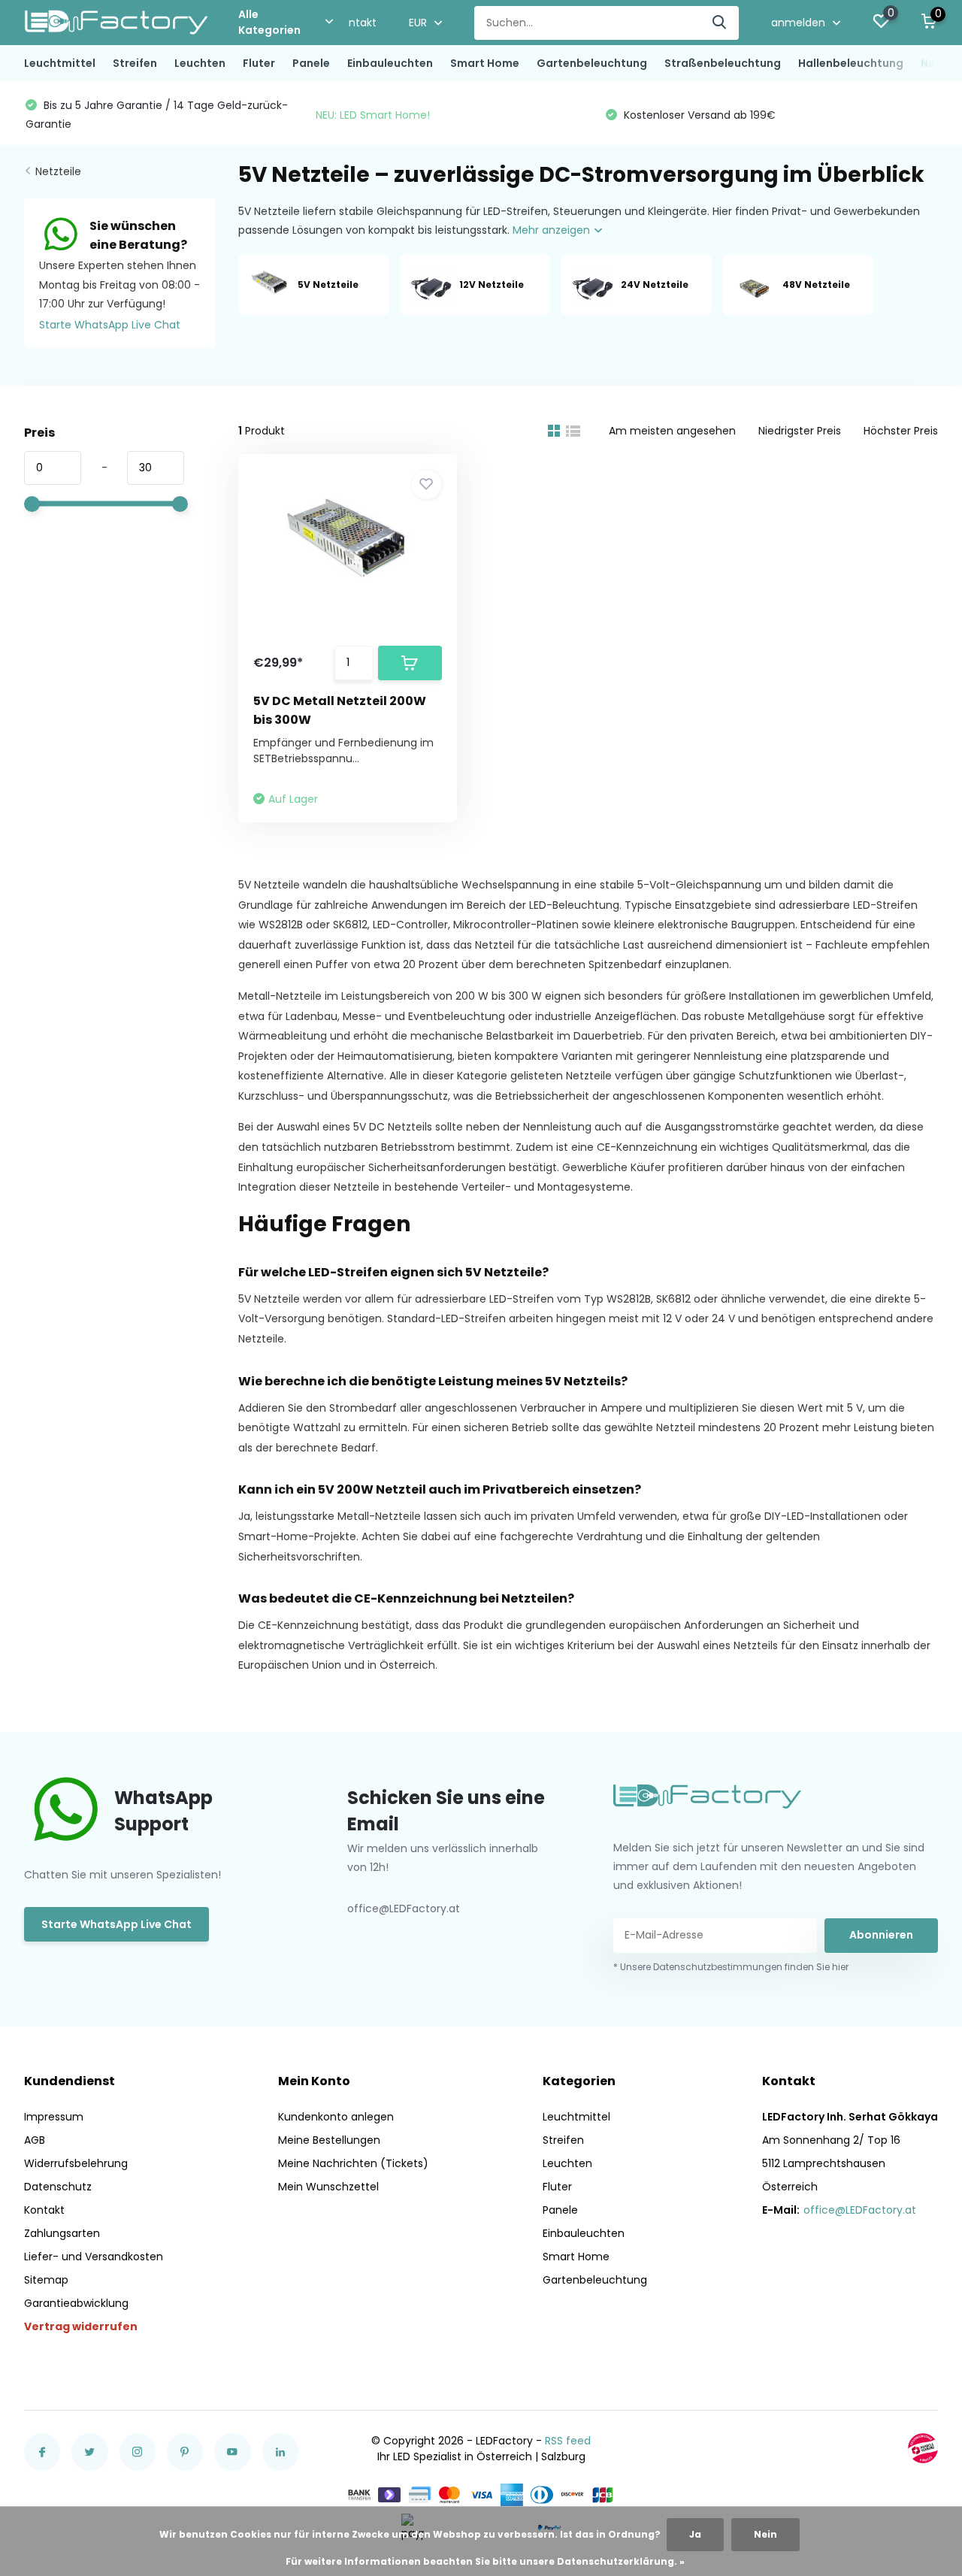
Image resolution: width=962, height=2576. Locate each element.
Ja (695, 2534)
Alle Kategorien (269, 22)
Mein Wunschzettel (328, 2187)
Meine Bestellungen (329, 2140)
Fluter (259, 63)
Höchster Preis (901, 431)
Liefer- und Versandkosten (94, 2257)
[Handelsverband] (923, 2448)
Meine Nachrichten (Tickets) (353, 2163)
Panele (311, 63)
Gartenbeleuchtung (592, 63)
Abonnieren (881, 1935)
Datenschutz (58, 2187)
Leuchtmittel (60, 63)
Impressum (54, 2117)
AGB (35, 2140)
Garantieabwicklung (76, 2303)
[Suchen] (720, 23)
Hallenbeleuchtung (851, 63)
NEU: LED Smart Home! (373, 115)
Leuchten (200, 63)
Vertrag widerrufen (81, 2326)
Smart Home (485, 63)
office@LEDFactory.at (860, 2210)
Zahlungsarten (62, 2233)
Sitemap (46, 2280)
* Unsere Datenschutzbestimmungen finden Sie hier (731, 1967)
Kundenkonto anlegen (336, 2117)
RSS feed (568, 2441)
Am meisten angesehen (672, 431)
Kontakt (356, 23)
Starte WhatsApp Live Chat (110, 325)
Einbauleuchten (390, 63)
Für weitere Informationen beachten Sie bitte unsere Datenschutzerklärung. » (485, 2561)
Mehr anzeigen (553, 230)
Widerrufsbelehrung (76, 2163)
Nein (765, 2534)
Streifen (135, 63)
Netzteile (58, 171)
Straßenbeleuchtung (723, 63)
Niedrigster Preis (800, 431)
